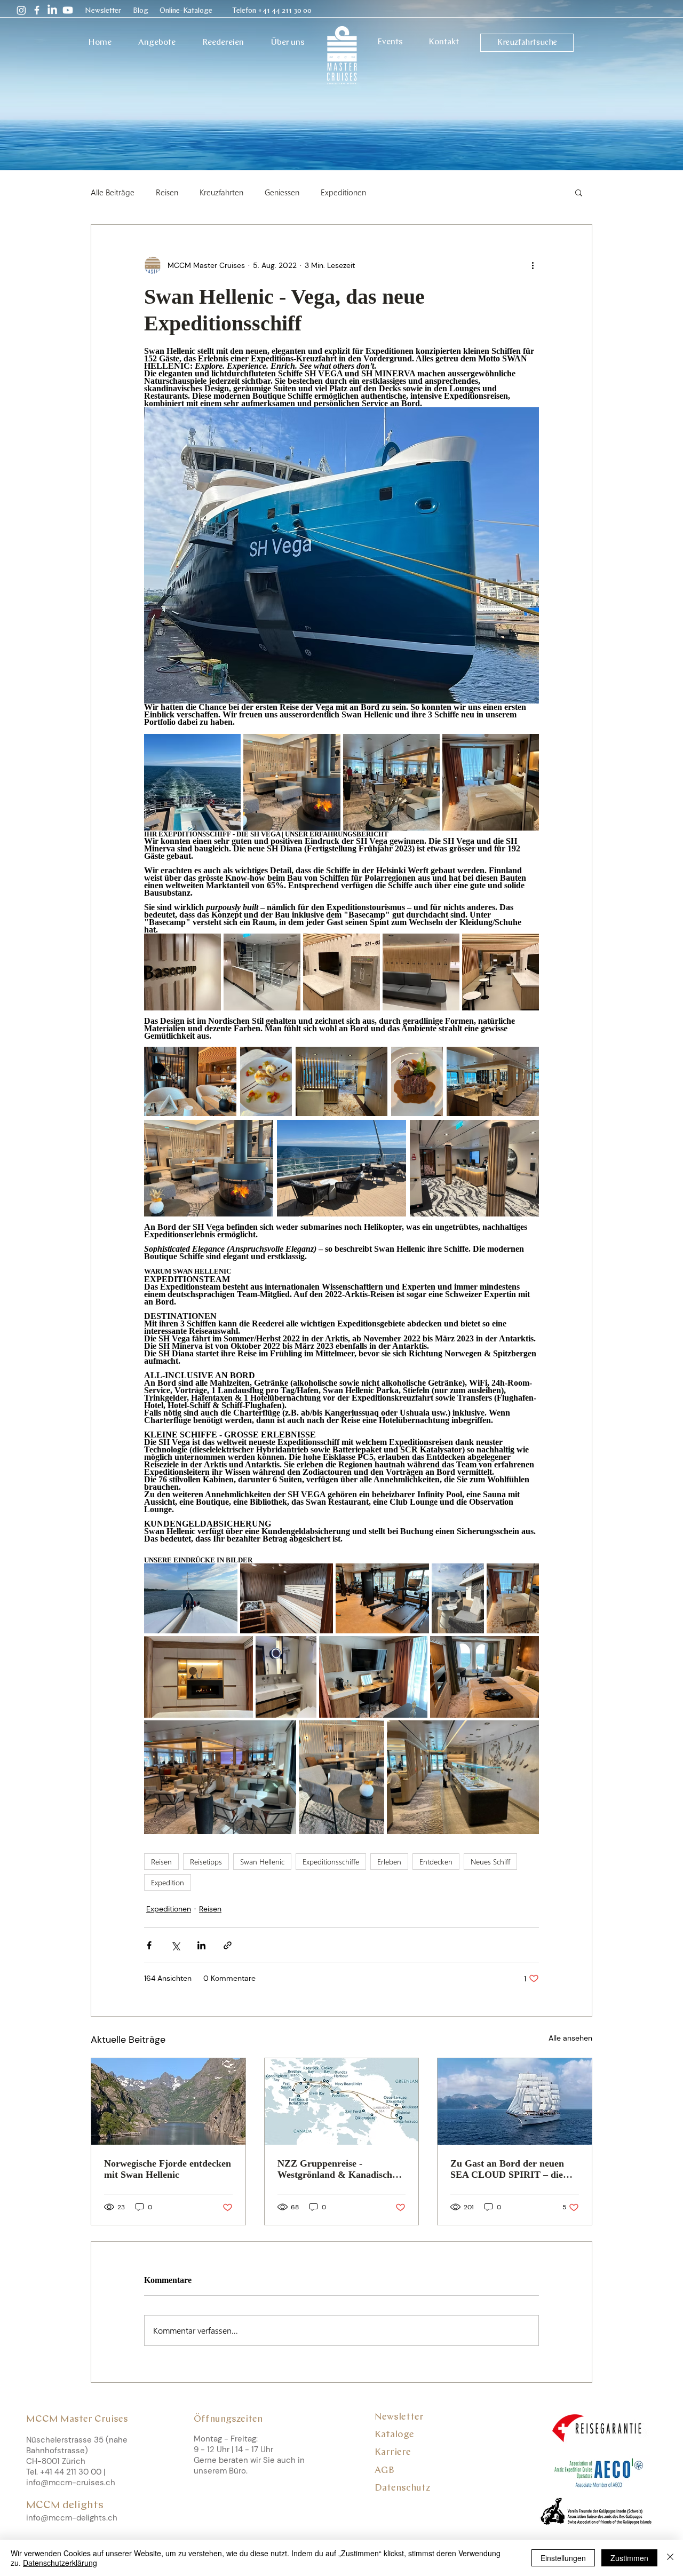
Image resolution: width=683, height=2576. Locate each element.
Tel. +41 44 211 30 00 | (67, 2472)
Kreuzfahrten (221, 192)
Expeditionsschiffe (331, 1862)
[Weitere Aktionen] (533, 265)
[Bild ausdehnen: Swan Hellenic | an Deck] (341, 1168)
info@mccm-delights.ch (72, 2518)
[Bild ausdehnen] (192, 782)
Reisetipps (206, 1862)
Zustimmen (629, 2558)
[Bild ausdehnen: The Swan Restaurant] (190, 1081)
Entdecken (436, 1862)
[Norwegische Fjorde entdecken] (168, 2101)
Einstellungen (563, 2558)
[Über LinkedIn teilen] (201, 1945)
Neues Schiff (490, 1862)
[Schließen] (670, 2558)
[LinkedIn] (52, 10)
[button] (105, 11)
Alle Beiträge (113, 192)
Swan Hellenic (262, 1862)
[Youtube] (68, 10)
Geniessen (282, 192)
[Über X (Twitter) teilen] (175, 1945)
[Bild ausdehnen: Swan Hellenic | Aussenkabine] (485, 1677)
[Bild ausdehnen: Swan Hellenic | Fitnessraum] (382, 1598)
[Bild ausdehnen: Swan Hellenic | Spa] (287, 1598)
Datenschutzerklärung (60, 2563)
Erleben (389, 1862)
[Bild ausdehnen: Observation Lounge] (220, 1777)
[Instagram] (21, 10)
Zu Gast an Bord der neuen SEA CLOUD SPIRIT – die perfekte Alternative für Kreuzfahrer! (507, 2169)
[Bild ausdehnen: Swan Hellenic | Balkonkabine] (513, 1598)
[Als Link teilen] (228, 1945)
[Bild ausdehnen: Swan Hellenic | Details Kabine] (198, 1677)
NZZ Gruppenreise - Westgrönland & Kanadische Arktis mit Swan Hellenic (337, 2169)
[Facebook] (37, 10)
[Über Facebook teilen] (149, 1945)
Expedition (168, 1882)
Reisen (167, 192)
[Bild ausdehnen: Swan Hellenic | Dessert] (266, 1081)
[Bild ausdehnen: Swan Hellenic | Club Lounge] (493, 1081)
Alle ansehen (570, 2038)
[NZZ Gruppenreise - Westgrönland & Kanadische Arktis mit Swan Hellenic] (342, 2101)
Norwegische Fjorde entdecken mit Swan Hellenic (168, 2169)
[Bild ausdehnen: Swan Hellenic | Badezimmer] (286, 1677)
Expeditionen (343, 192)
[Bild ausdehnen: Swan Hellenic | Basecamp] (474, 1168)
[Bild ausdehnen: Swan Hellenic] (417, 1081)
